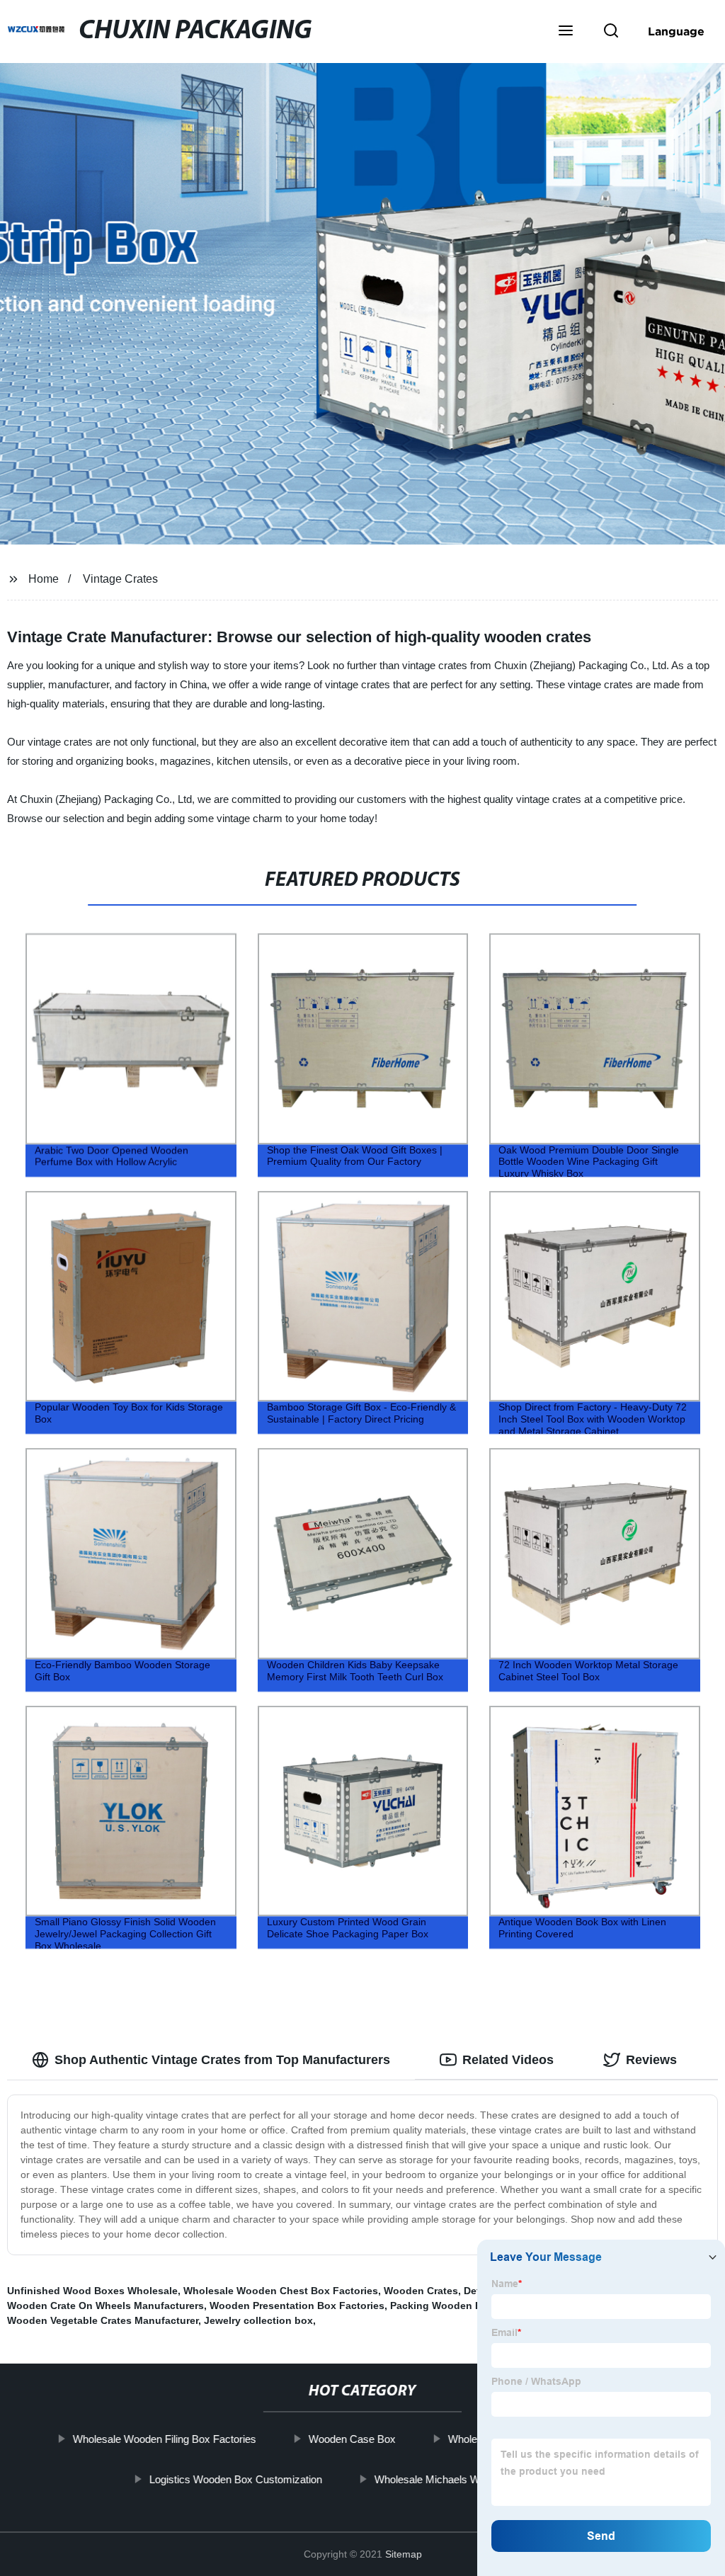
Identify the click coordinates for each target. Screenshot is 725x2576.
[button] (566, 32)
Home (44, 579)
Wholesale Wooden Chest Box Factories (281, 2291)
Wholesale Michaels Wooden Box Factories (475, 2479)
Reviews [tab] (651, 2060)
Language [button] (676, 31)
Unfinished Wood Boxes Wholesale (92, 2291)
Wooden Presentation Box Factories (297, 2306)
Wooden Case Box (352, 2439)
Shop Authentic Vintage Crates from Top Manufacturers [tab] (222, 2060)
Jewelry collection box (258, 2320)
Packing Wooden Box (442, 2306)
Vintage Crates (120, 579)
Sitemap (404, 2554)
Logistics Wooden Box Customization (236, 2479)
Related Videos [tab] (508, 2060)
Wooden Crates (421, 2291)
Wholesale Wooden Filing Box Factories (165, 2439)
